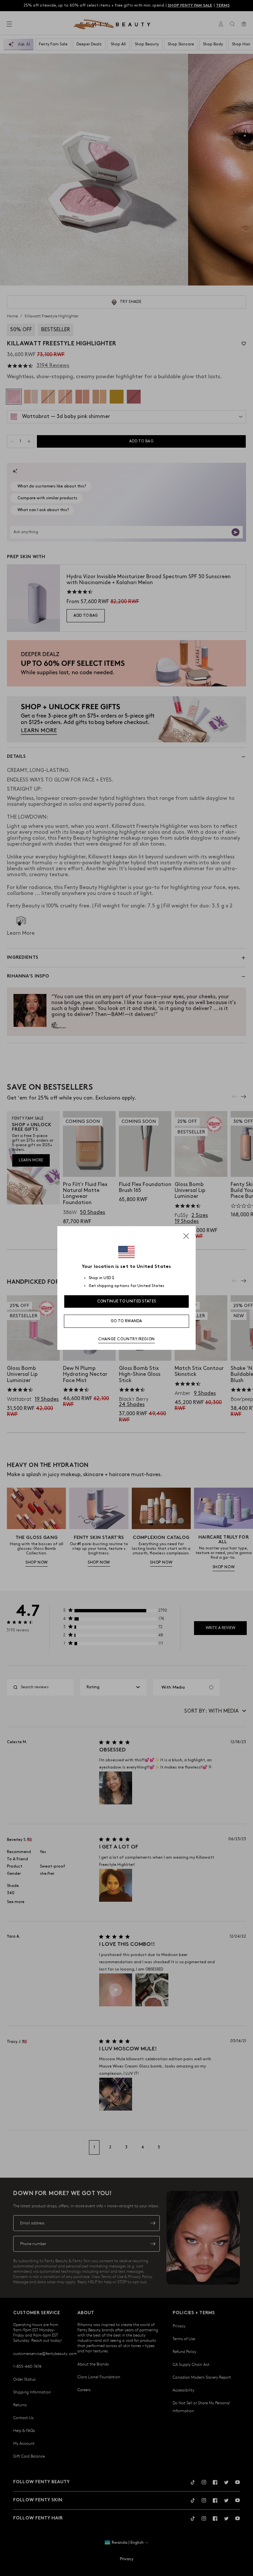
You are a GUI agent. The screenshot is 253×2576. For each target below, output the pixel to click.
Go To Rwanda (126, 1321)
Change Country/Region (126, 1339)
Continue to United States (127, 1301)
